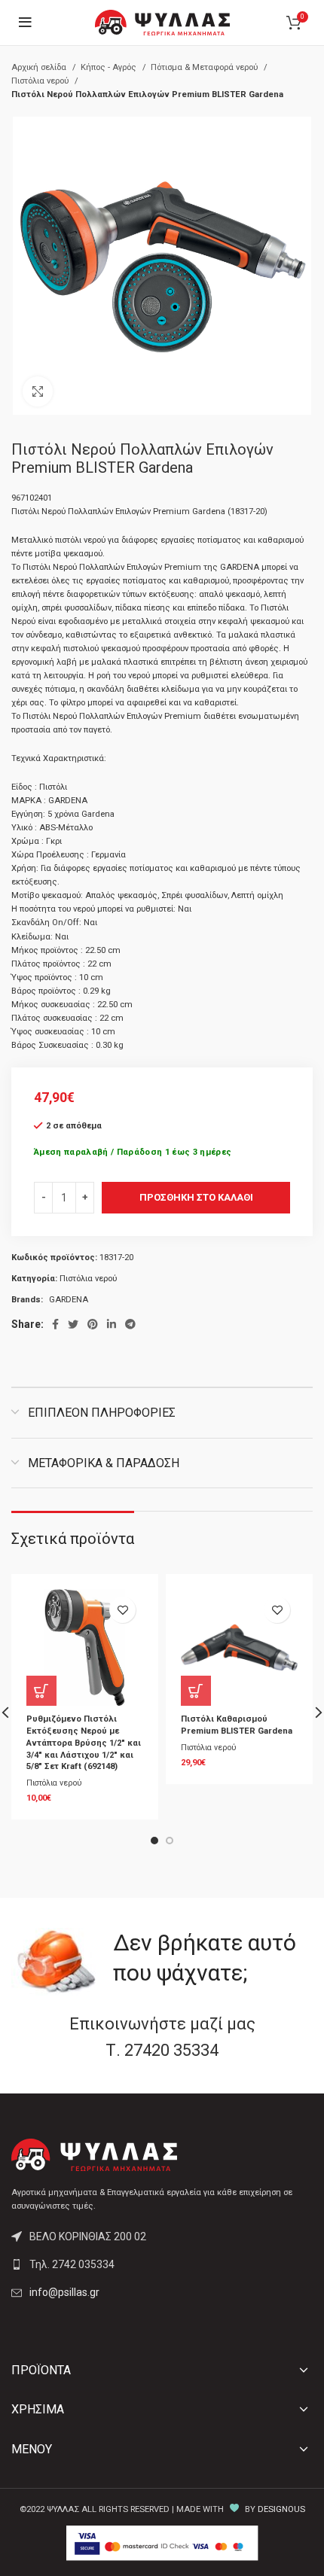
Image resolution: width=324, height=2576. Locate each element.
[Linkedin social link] (112, 1324)
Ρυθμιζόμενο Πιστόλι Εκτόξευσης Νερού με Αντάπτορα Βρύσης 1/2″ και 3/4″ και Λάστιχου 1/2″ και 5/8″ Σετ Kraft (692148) (84, 1743)
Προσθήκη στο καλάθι (196, 1197)
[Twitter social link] (73, 1324)
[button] (41, 1691)
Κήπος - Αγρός (110, 67)
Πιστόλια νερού (41, 81)
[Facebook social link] (55, 1324)
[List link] (162, 2264)
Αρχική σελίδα (40, 67)
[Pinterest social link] (93, 1324)
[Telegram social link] (130, 1324)
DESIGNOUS (281, 2509)
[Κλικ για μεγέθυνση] (38, 391)
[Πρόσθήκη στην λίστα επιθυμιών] (122, 1610)
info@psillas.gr (64, 2292)
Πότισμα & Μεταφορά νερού (205, 67)
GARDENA (69, 1300)
